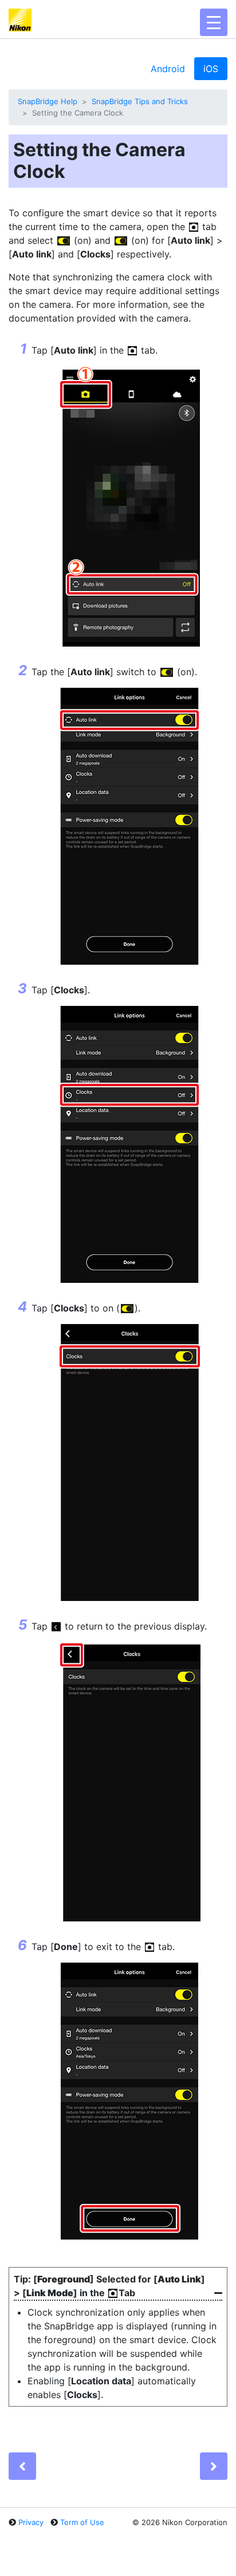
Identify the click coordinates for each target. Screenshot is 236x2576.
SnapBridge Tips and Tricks (140, 101)
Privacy (31, 2522)
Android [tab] (168, 69)
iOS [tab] (211, 69)
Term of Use (82, 2522)
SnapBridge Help (48, 101)
